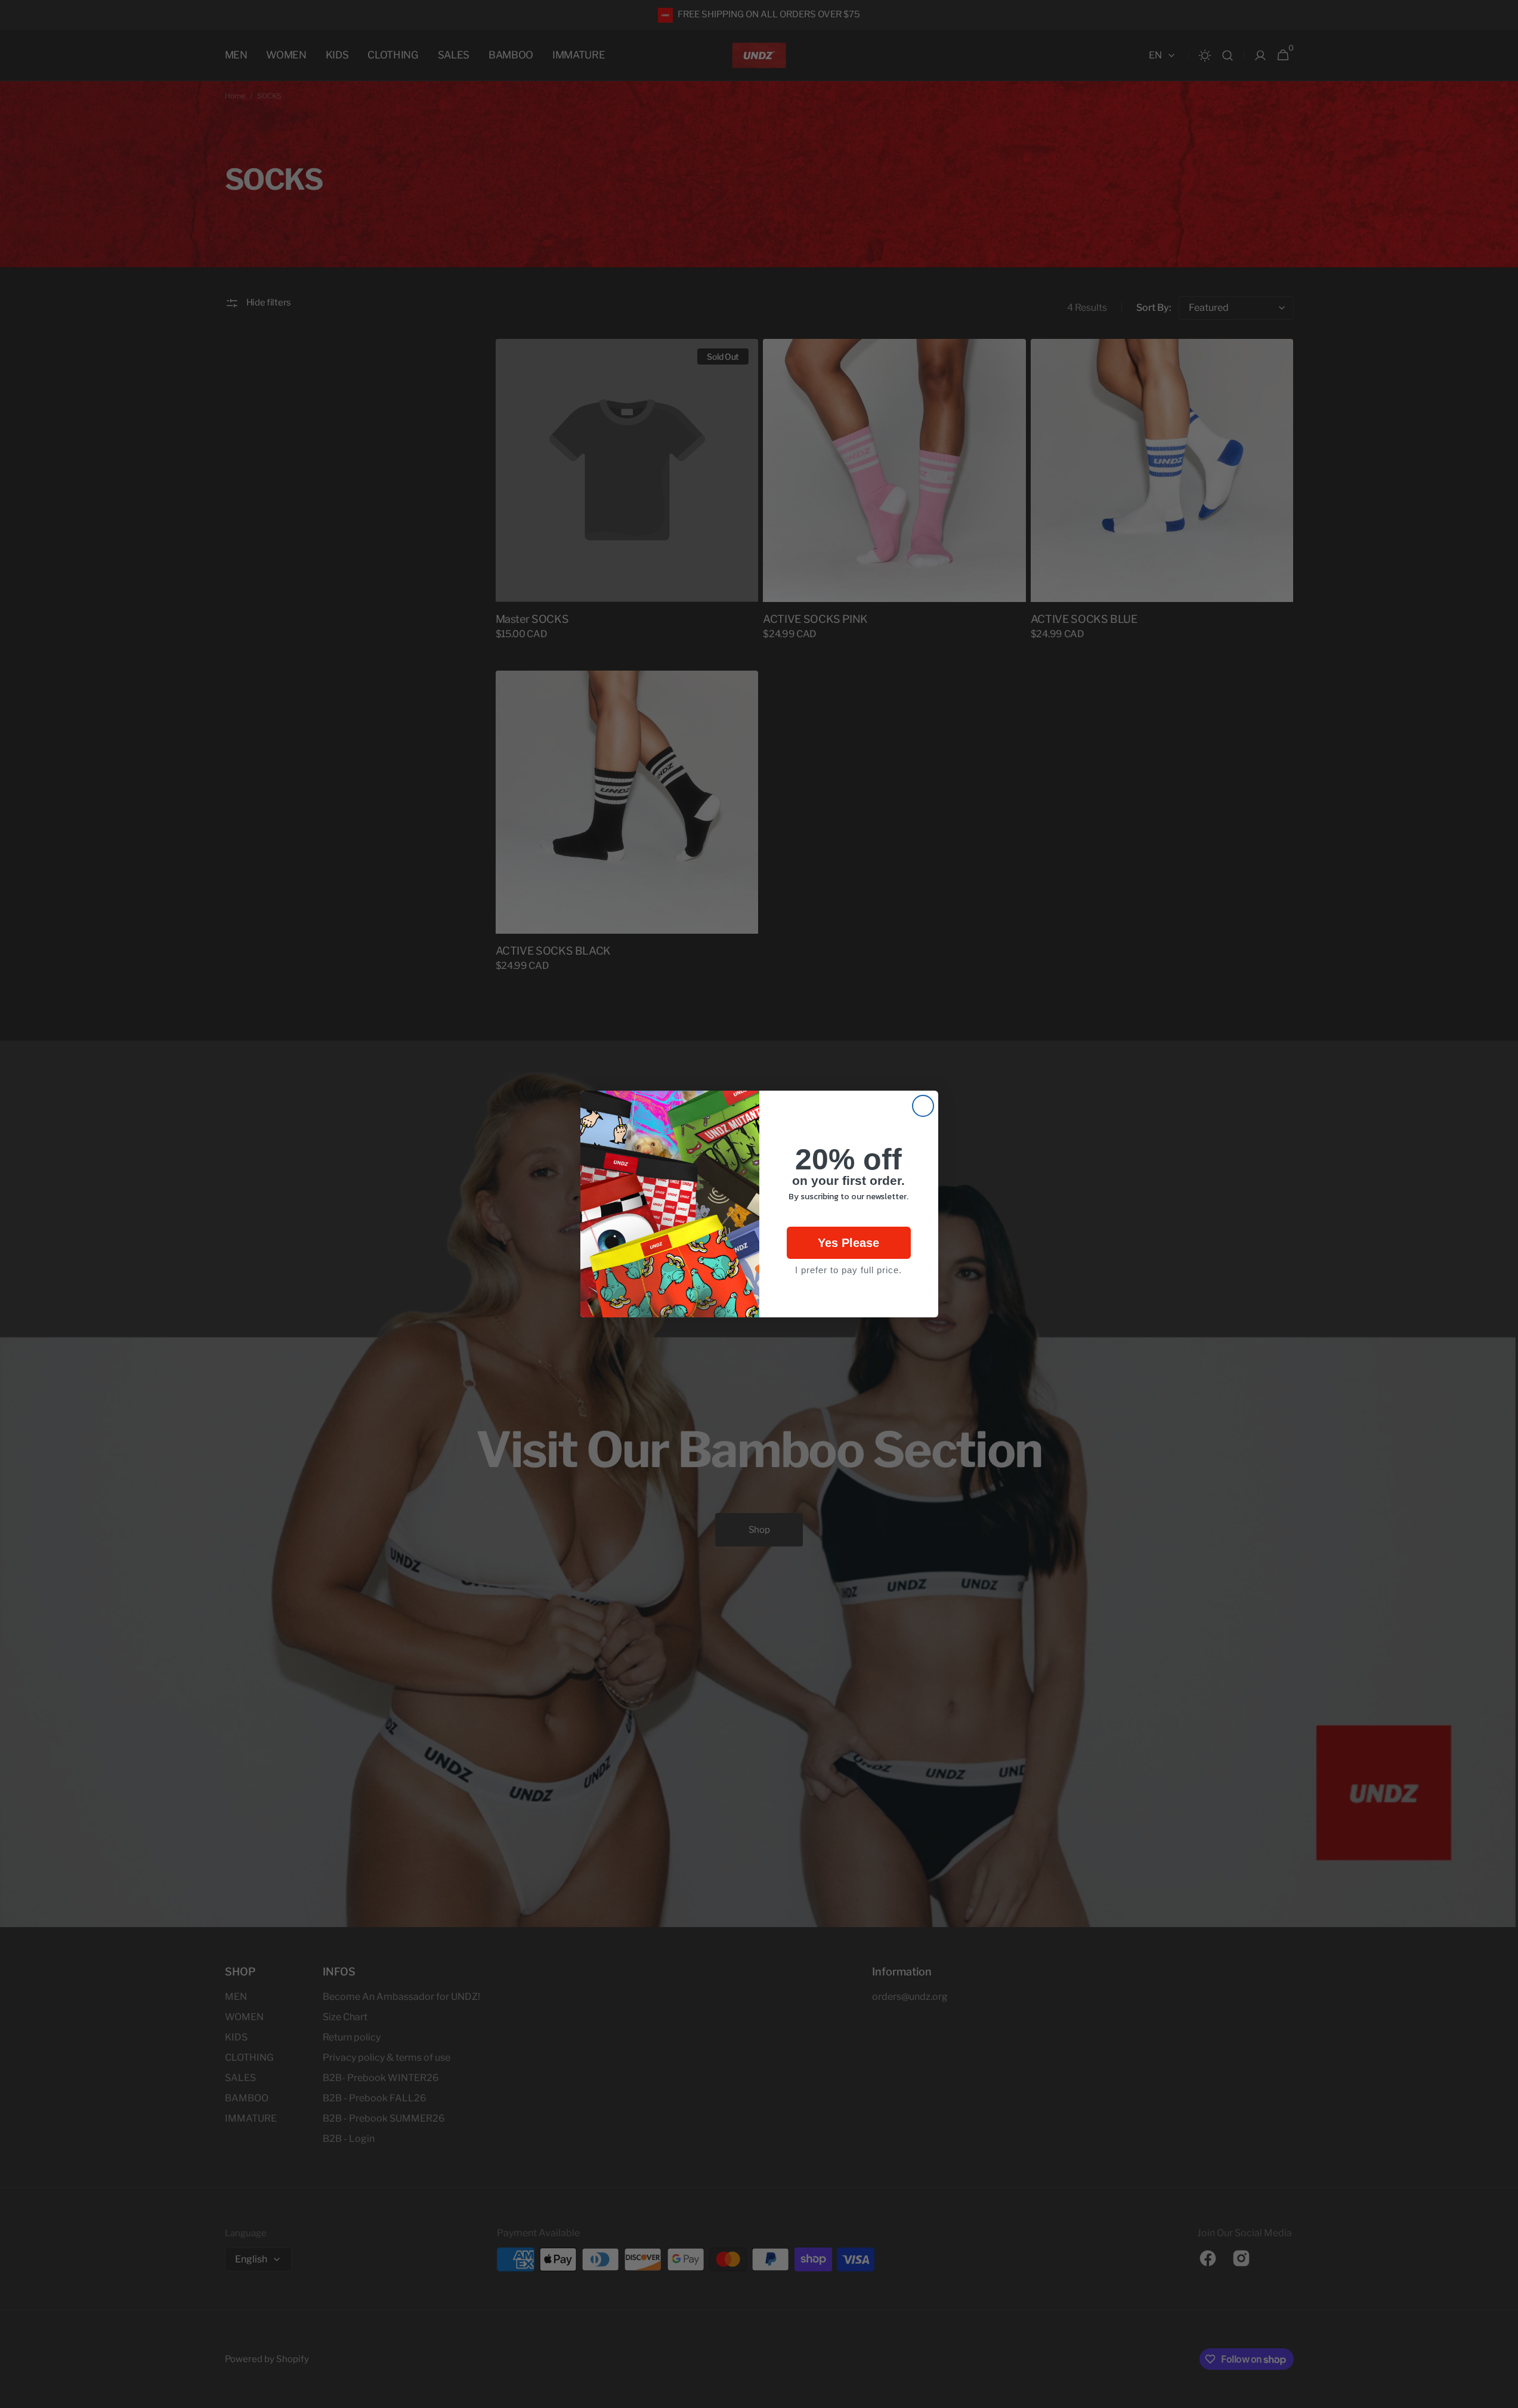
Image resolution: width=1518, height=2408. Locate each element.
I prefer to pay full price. (848, 1270)
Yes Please (848, 1243)
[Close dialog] (923, 1106)
